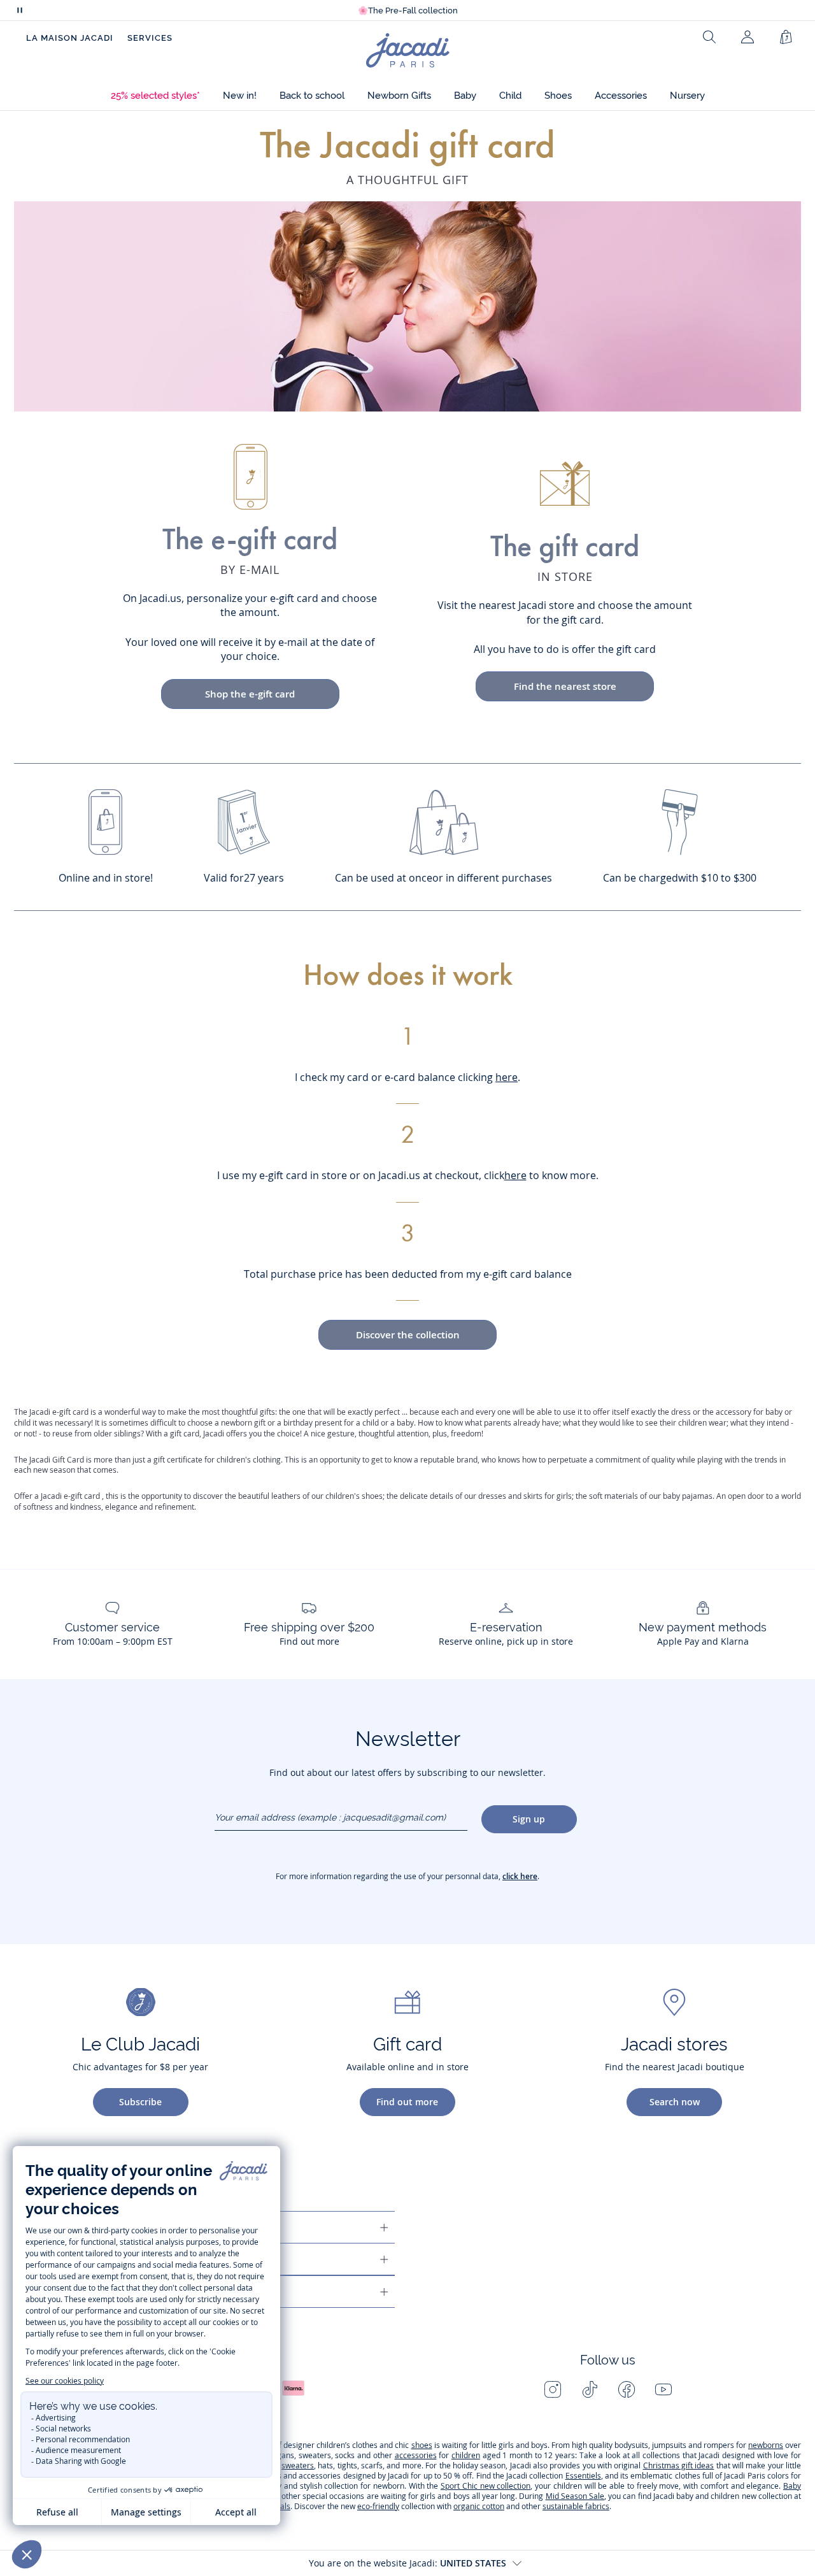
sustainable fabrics (576, 2506)
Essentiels (583, 2476)
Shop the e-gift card (250, 694)
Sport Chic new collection (485, 2486)
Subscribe (140, 2102)
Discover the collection (408, 1335)
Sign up (529, 1819)
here (507, 1077)
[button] (155, 96)
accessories (416, 2455)
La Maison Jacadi (70, 38)
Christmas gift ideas (679, 2465)
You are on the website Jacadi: (407, 2563)
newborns (766, 2445)
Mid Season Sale (575, 2496)
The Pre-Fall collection (408, 11)
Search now (675, 2102)
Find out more (407, 2102)
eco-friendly (378, 2506)
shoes (422, 2445)
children (466, 2455)
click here (520, 1876)
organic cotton (479, 2506)
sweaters (298, 2465)
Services (150, 38)
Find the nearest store (565, 686)
